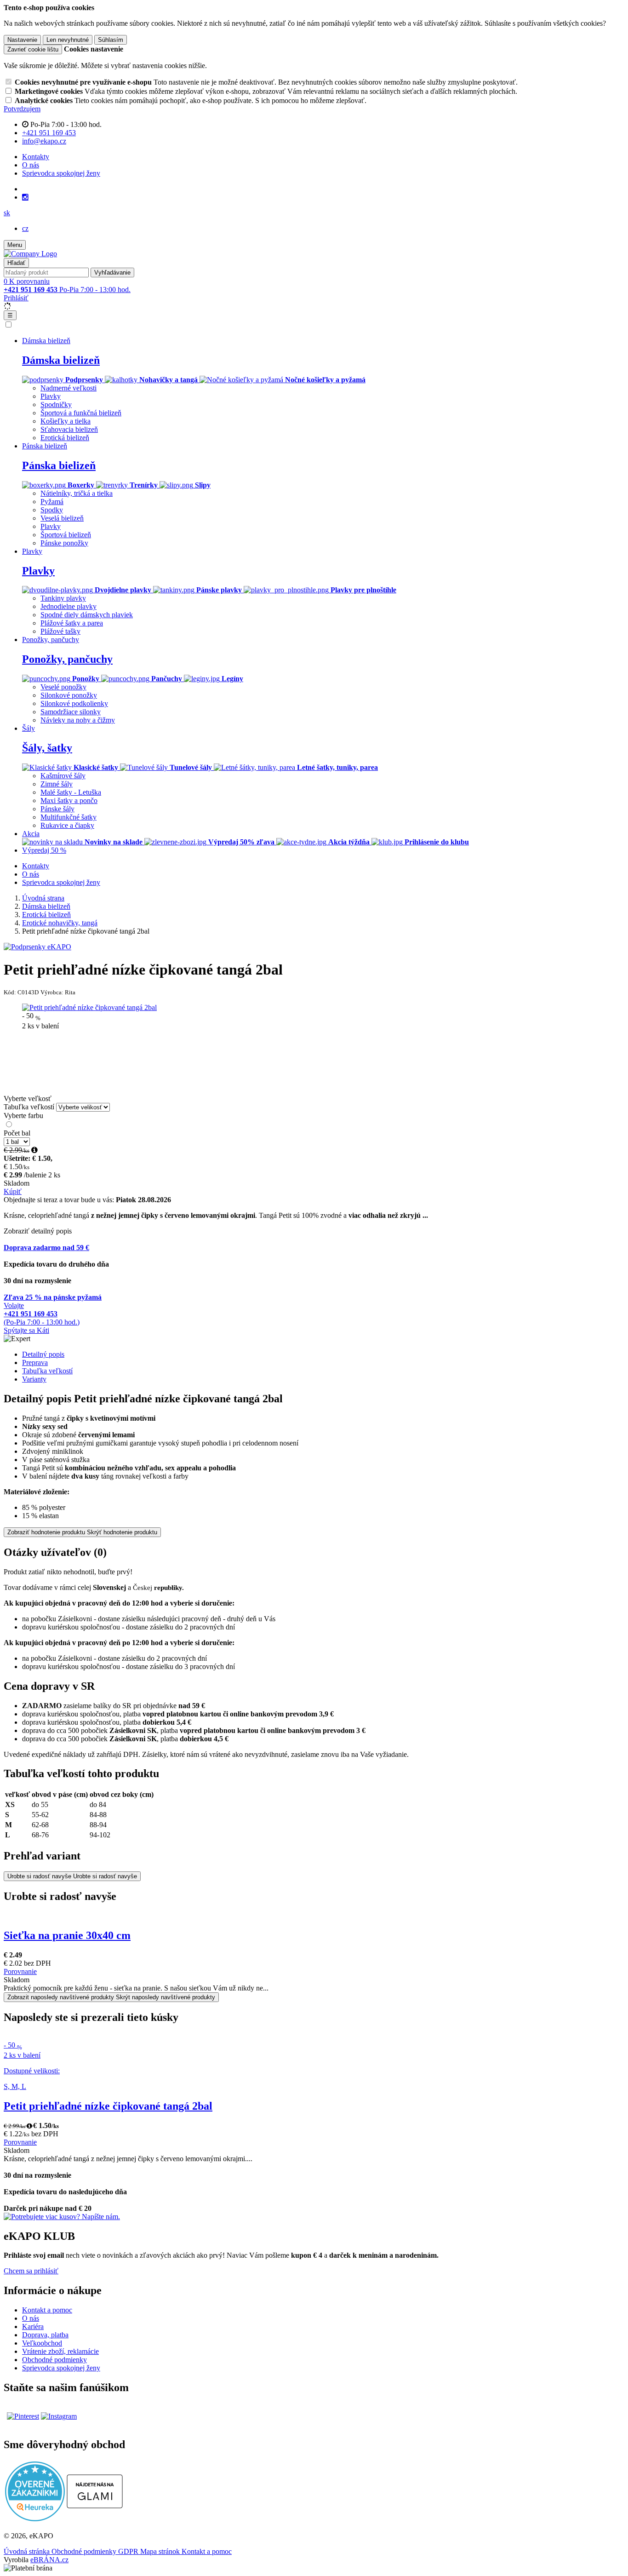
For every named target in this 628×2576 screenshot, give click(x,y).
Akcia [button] (31, 834)
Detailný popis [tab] (43, 1354)
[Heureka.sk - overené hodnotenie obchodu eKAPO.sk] (35, 2519)
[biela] (9, 1125)
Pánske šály (57, 809)
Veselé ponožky (63, 687)
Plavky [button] (32, 551)
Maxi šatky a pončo (69, 800)
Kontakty (36, 157)
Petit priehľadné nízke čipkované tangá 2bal (108, 2106)
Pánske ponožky (64, 543)
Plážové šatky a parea (72, 623)
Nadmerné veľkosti (69, 388)
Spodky (52, 510)
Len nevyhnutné (68, 40)
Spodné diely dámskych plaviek (87, 615)
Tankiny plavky (63, 598)
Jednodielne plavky (69, 606)
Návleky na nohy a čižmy (78, 720)
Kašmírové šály (63, 776)
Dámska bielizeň (61, 360)
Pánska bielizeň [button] (45, 446)
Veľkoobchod (42, 2343)
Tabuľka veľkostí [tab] (47, 1371)
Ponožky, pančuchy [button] (51, 640)
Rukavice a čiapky (67, 825)
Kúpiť (13, 1191)
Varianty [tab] (34, 1379)
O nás (31, 165)
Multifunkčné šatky (69, 817)
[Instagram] (25, 197)
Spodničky (56, 404)
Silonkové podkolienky (74, 703)
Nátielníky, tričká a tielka (77, 493)
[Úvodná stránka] (30, 254)
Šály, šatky (47, 748)
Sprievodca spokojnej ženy (61, 173)
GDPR (129, 2551)
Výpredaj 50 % (44, 850)
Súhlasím (111, 40)
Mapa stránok (161, 2551)
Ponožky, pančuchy (67, 659)
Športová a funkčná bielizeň (81, 413)
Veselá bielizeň (62, 518)
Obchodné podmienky (54, 2360)
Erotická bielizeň (65, 438)
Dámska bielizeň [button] (46, 341)
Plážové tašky (60, 631)
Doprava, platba (45, 2335)
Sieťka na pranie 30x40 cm (67, 1935)
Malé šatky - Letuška (71, 792)
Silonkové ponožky (69, 695)
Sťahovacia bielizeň (69, 429)
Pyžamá (52, 502)
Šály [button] (29, 728)
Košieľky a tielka (66, 421)
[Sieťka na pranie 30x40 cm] (314, 1916)
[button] (7, 213)
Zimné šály (57, 784)
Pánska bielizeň (59, 465)
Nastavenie (22, 40)
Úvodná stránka (28, 2551)
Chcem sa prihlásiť (31, 2271)
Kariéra (33, 2326)
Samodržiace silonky (71, 712)
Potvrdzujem (22, 109)
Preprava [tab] (35, 1363)
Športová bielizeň (66, 535)
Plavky (51, 396)
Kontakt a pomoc (47, 2310)
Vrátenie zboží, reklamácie (60, 2351)
